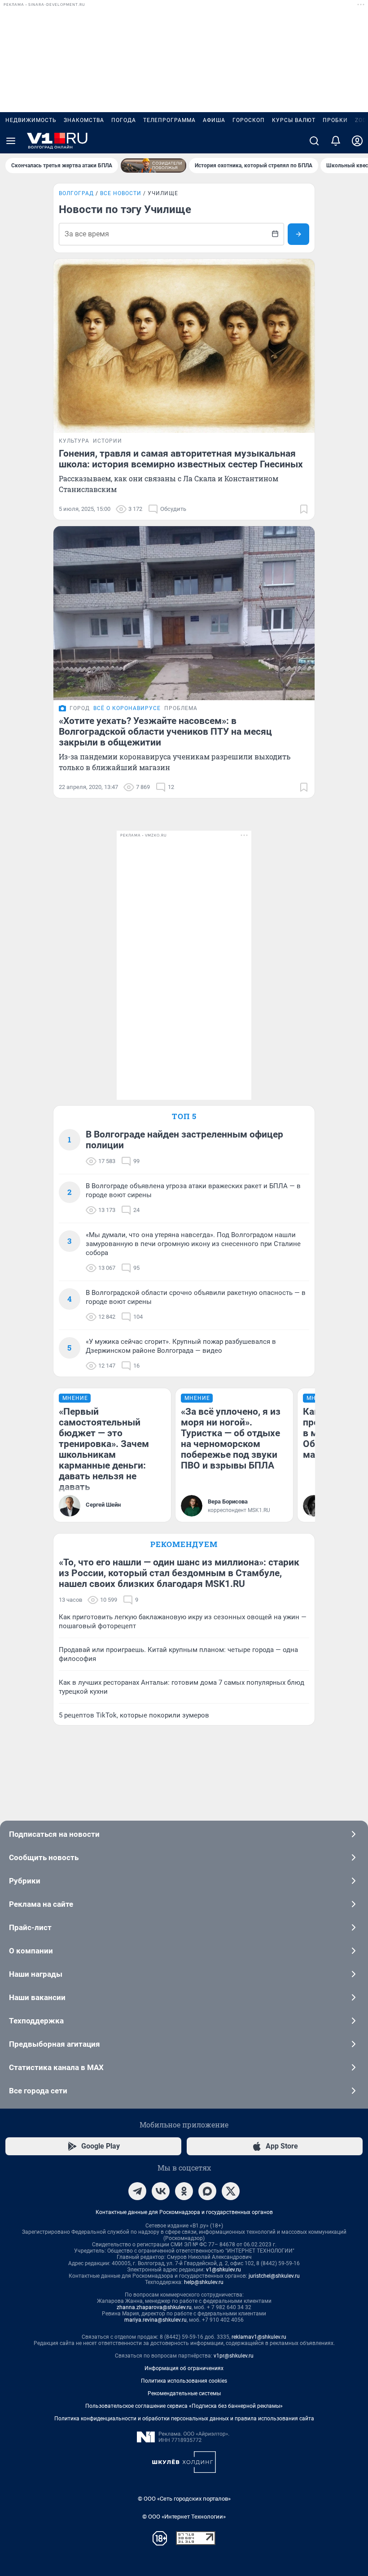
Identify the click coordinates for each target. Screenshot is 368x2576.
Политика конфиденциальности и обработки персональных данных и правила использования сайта (184, 2419)
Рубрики (25, 1881)
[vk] (161, 2191)
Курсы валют (294, 120)
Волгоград (76, 193)
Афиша (214, 120)
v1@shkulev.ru (223, 2270)
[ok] (184, 2191)
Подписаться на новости (54, 1834)
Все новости (121, 193)
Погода (124, 120)
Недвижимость (31, 120)
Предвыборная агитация (55, 2044)
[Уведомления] (336, 141)
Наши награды (36, 1974)
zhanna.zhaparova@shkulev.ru (154, 2307)
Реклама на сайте (41, 1904)
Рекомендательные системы (184, 2393)
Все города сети (38, 2091)
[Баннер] (153, 166)
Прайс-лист (30, 1927)
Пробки (335, 120)
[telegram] (137, 2191)
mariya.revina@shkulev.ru (156, 2320)
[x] (231, 2191)
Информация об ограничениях (184, 2368)
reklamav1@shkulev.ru (259, 2337)
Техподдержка (36, 2021)
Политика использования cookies (184, 2381)
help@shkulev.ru (204, 2282)
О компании (31, 1951)
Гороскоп (249, 120)
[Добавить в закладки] (304, 509)
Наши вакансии (37, 1997)
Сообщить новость (44, 1857)
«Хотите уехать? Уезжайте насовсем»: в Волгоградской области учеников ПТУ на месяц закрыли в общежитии (165, 732)
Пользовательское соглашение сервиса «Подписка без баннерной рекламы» (184, 2406)
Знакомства (84, 120)
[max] (207, 2191)
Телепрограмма (169, 120)
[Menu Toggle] (11, 141)
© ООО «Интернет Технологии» (184, 2517)
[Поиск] (314, 141)
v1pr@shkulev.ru (234, 2356)
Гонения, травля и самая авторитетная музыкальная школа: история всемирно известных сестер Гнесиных (181, 459)
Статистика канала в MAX (56, 2067)
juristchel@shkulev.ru (274, 2276)
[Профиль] (357, 141)
